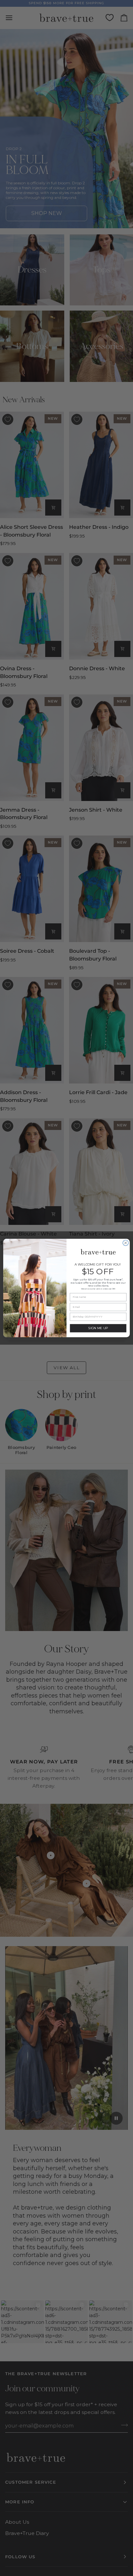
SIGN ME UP (98, 1328)
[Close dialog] (126, 1243)
